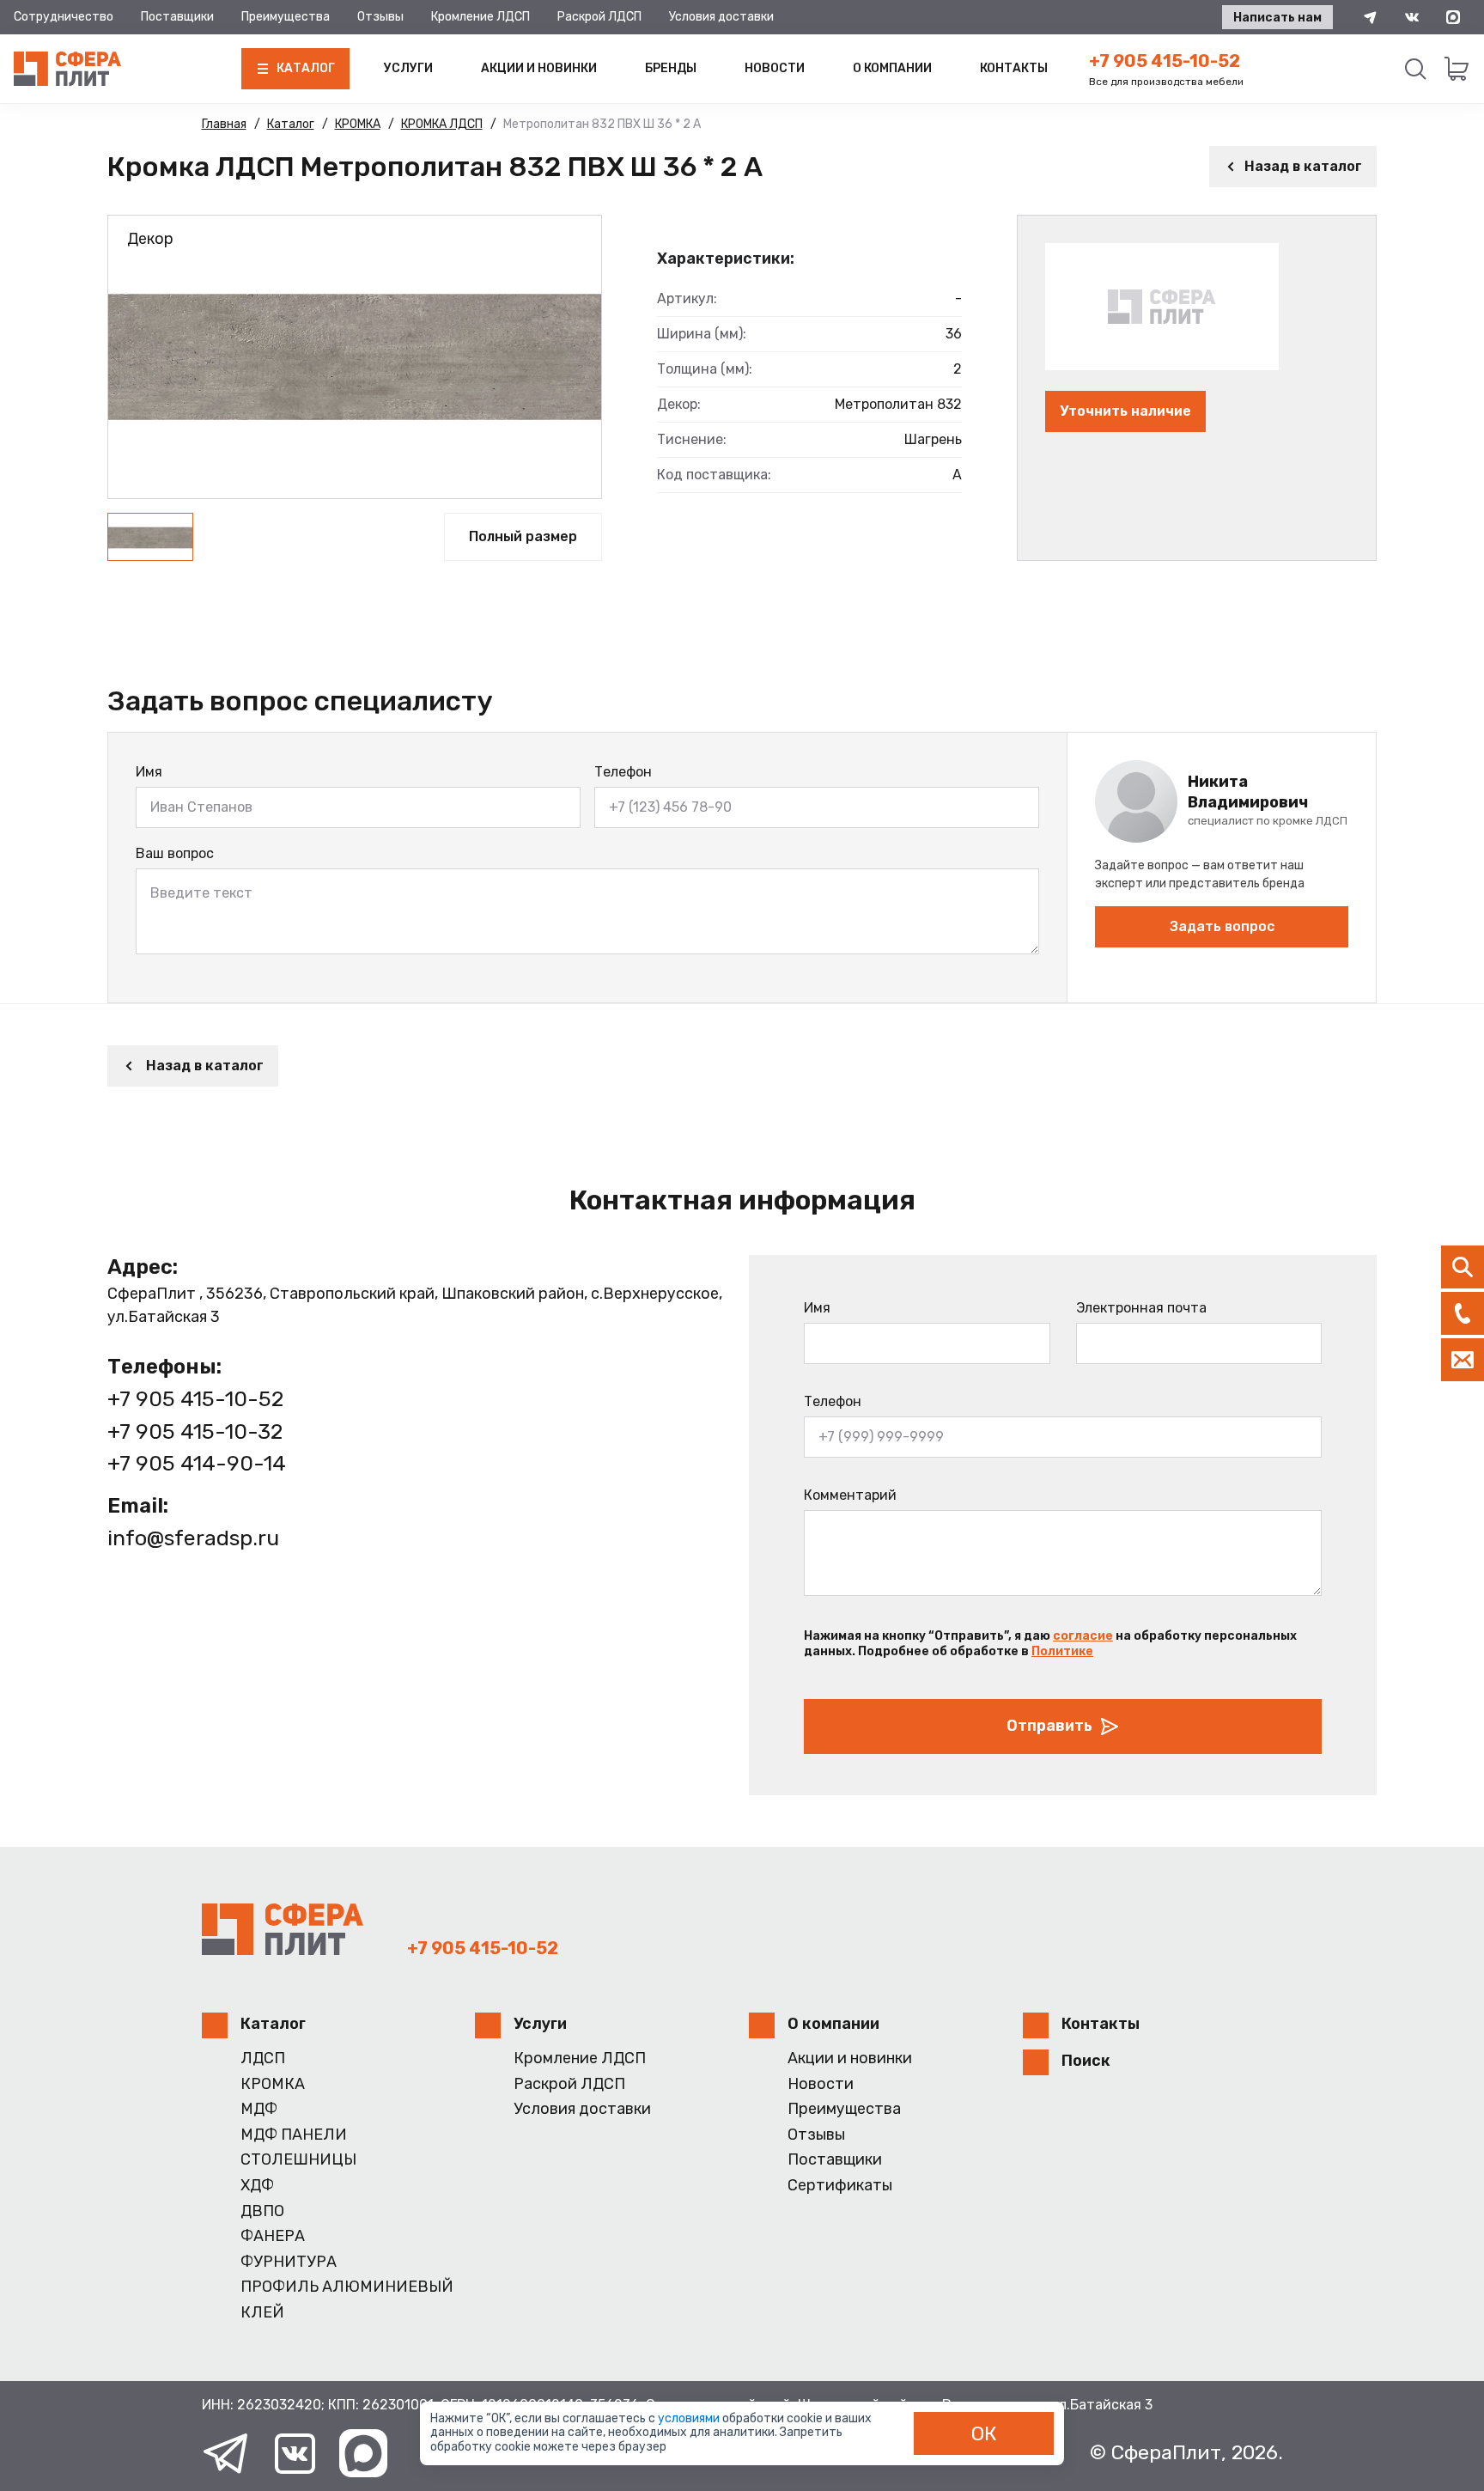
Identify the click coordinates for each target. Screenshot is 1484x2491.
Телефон (623, 772)
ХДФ (257, 2186)
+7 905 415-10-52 (1165, 61)
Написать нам (1277, 18)
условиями (690, 2418)
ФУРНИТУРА (289, 2262)
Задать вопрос (1222, 926)
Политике (1062, 1651)
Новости (775, 68)
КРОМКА (273, 2084)
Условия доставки (721, 17)
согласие (1083, 1636)
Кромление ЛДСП (480, 17)
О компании (892, 68)
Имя (149, 772)
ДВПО (262, 2211)
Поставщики (177, 17)
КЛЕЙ (262, 2313)
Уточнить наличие (1125, 411)
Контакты (1014, 68)
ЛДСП (263, 2059)
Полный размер (523, 536)
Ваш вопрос (175, 853)
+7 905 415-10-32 (195, 1431)
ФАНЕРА (273, 2236)
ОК (984, 2433)
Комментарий (850, 1495)
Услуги (408, 68)
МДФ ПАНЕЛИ (294, 2135)
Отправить (1049, 1726)
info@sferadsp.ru (193, 1538)
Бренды (671, 68)
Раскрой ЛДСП (599, 17)
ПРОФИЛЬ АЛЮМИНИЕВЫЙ (347, 2287)
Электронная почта (1141, 1308)
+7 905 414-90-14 (197, 1463)
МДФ (259, 2109)
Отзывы (380, 17)
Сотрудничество (64, 17)
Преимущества (286, 17)
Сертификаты (840, 2186)
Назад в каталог (1303, 166)
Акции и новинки (539, 68)
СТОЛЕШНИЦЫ (298, 2160)
